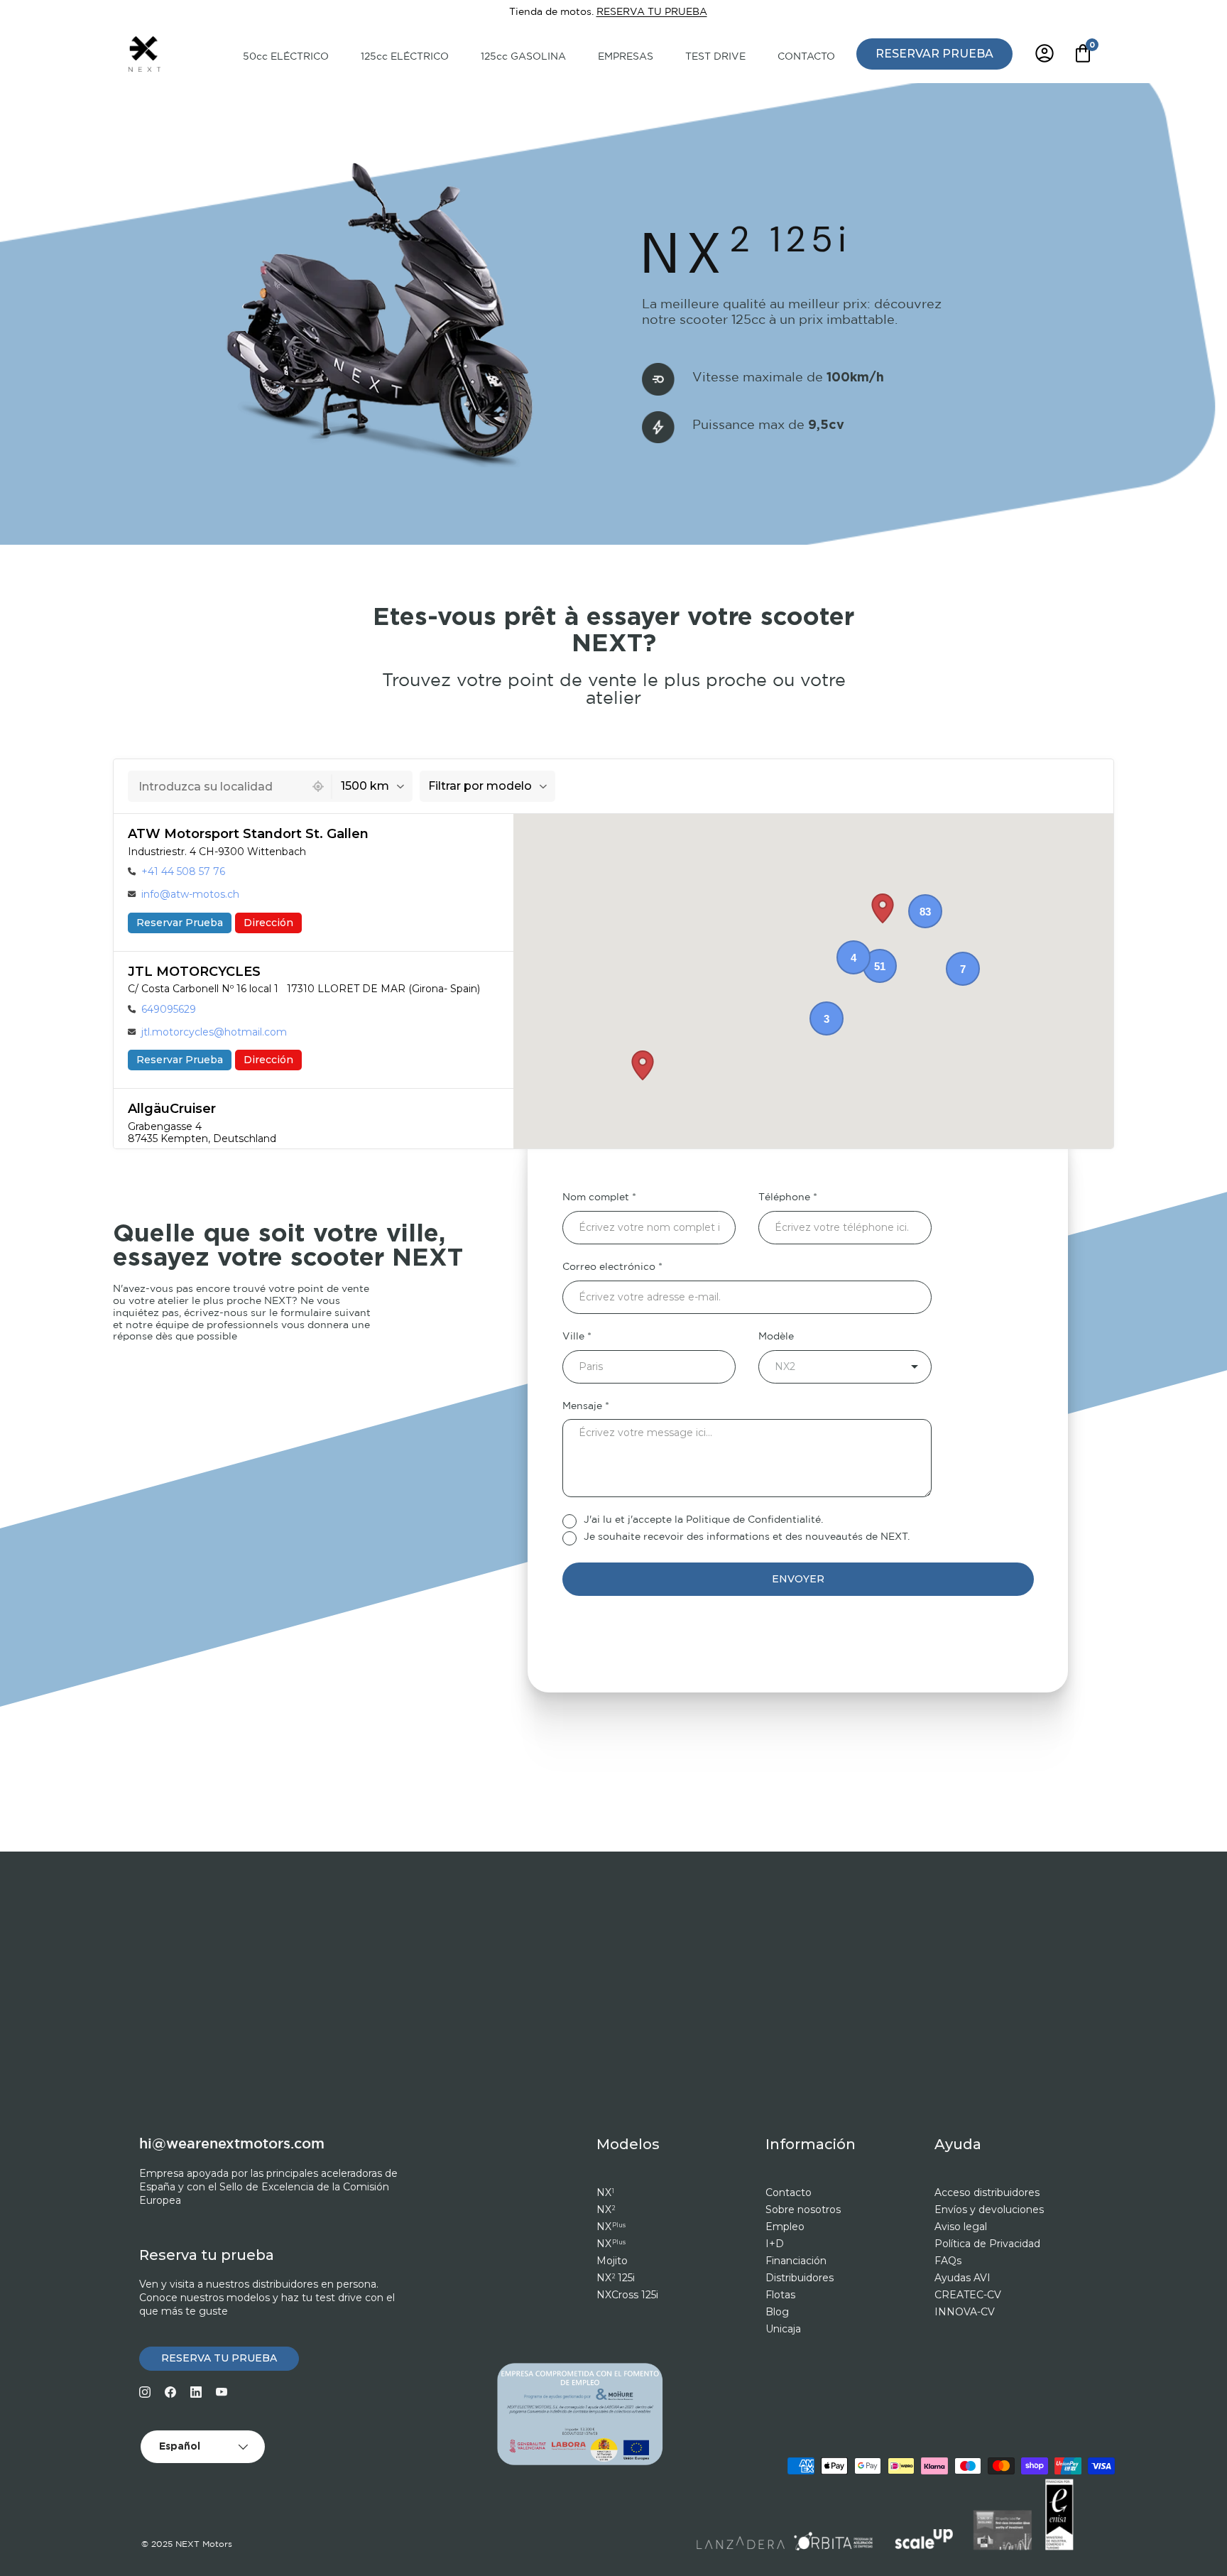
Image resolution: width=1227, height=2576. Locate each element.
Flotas (780, 2295)
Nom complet (596, 1197)
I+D (775, 2244)
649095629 (169, 1009)
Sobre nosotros (803, 2210)
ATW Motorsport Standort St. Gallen (248, 834)
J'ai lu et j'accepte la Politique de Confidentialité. (703, 1520)
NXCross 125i (627, 2295)
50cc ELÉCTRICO (286, 57)
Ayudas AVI (962, 2278)
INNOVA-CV (965, 2312)
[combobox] (217, 786)
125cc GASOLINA (523, 57)
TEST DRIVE (715, 57)
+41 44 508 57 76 (183, 871)
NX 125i (616, 2278)
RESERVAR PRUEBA (934, 53)
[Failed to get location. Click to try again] (318, 786)
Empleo (785, 2227)
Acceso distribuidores (987, 2192)
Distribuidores (800, 2278)
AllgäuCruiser (172, 1109)
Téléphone (784, 1197)
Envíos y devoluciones (989, 2210)
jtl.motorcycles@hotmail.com (214, 1032)
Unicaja (783, 2329)
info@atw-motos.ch (190, 894)
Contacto (789, 2192)
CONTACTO (806, 57)
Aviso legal (961, 2227)
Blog (777, 2312)
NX (605, 2192)
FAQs (948, 2261)
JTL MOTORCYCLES (194, 972)
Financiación (796, 2261)
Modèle (776, 1337)
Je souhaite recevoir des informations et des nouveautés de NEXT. (747, 1537)
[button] (883, 908)
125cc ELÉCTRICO (405, 57)
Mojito (612, 2261)
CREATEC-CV (968, 2295)
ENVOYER (798, 1579)
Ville (573, 1337)
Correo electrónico (609, 1267)
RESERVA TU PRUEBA (652, 12)
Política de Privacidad (987, 2244)
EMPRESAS (626, 57)
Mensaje (582, 1406)
